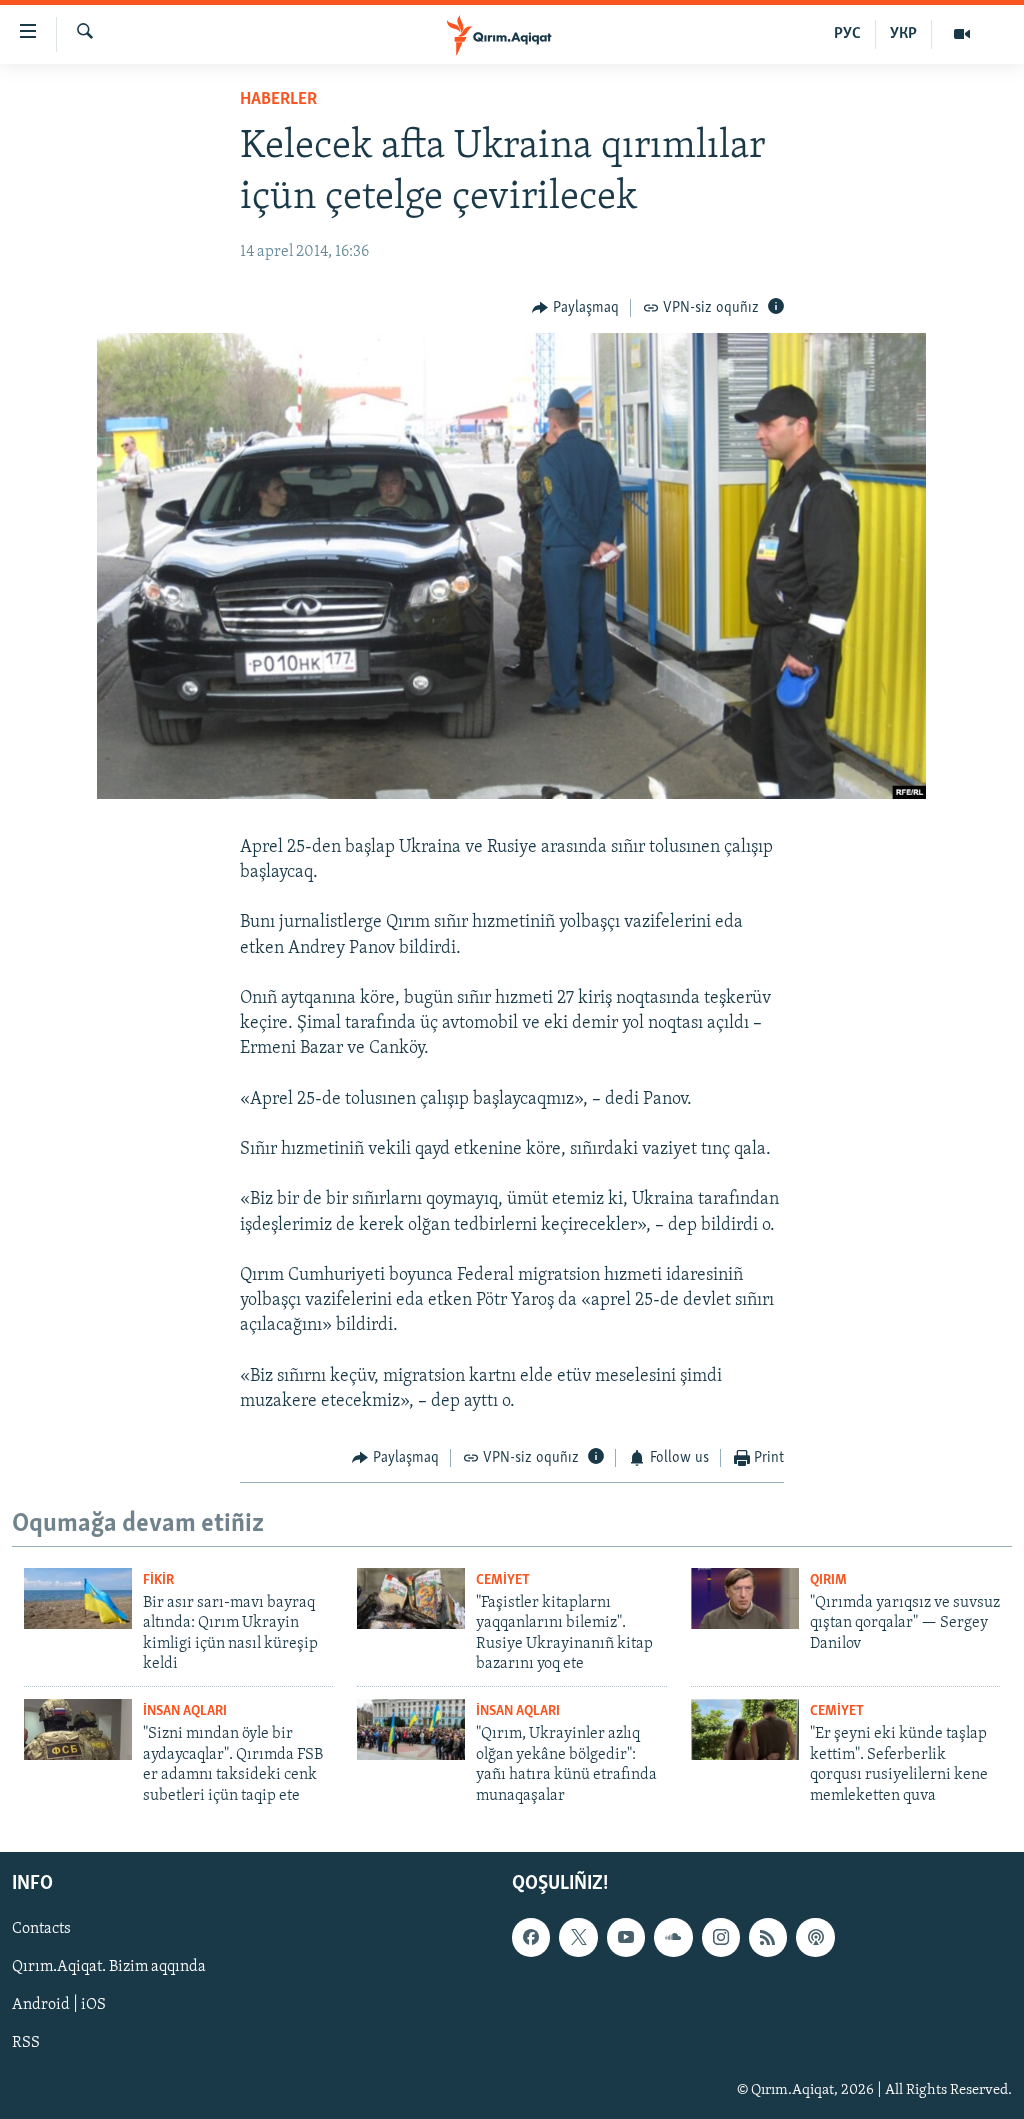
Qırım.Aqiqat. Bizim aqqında (109, 1967)
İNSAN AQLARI (185, 1711)
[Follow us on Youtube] (626, 1937)
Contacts (41, 1929)
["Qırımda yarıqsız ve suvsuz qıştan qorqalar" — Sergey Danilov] (745, 1598)
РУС (847, 34)
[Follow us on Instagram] (721, 1937)
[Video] (962, 34)
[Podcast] (815, 1937)
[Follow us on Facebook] (531, 1937)
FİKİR (158, 1580)
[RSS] (768, 1937)
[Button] (575, 308)
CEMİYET (503, 1580)
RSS (26, 2044)
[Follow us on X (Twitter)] (578, 1937)
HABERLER (278, 100)
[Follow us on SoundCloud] (673, 1937)
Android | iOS (59, 2005)
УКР (903, 34)
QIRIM (828, 1580)
